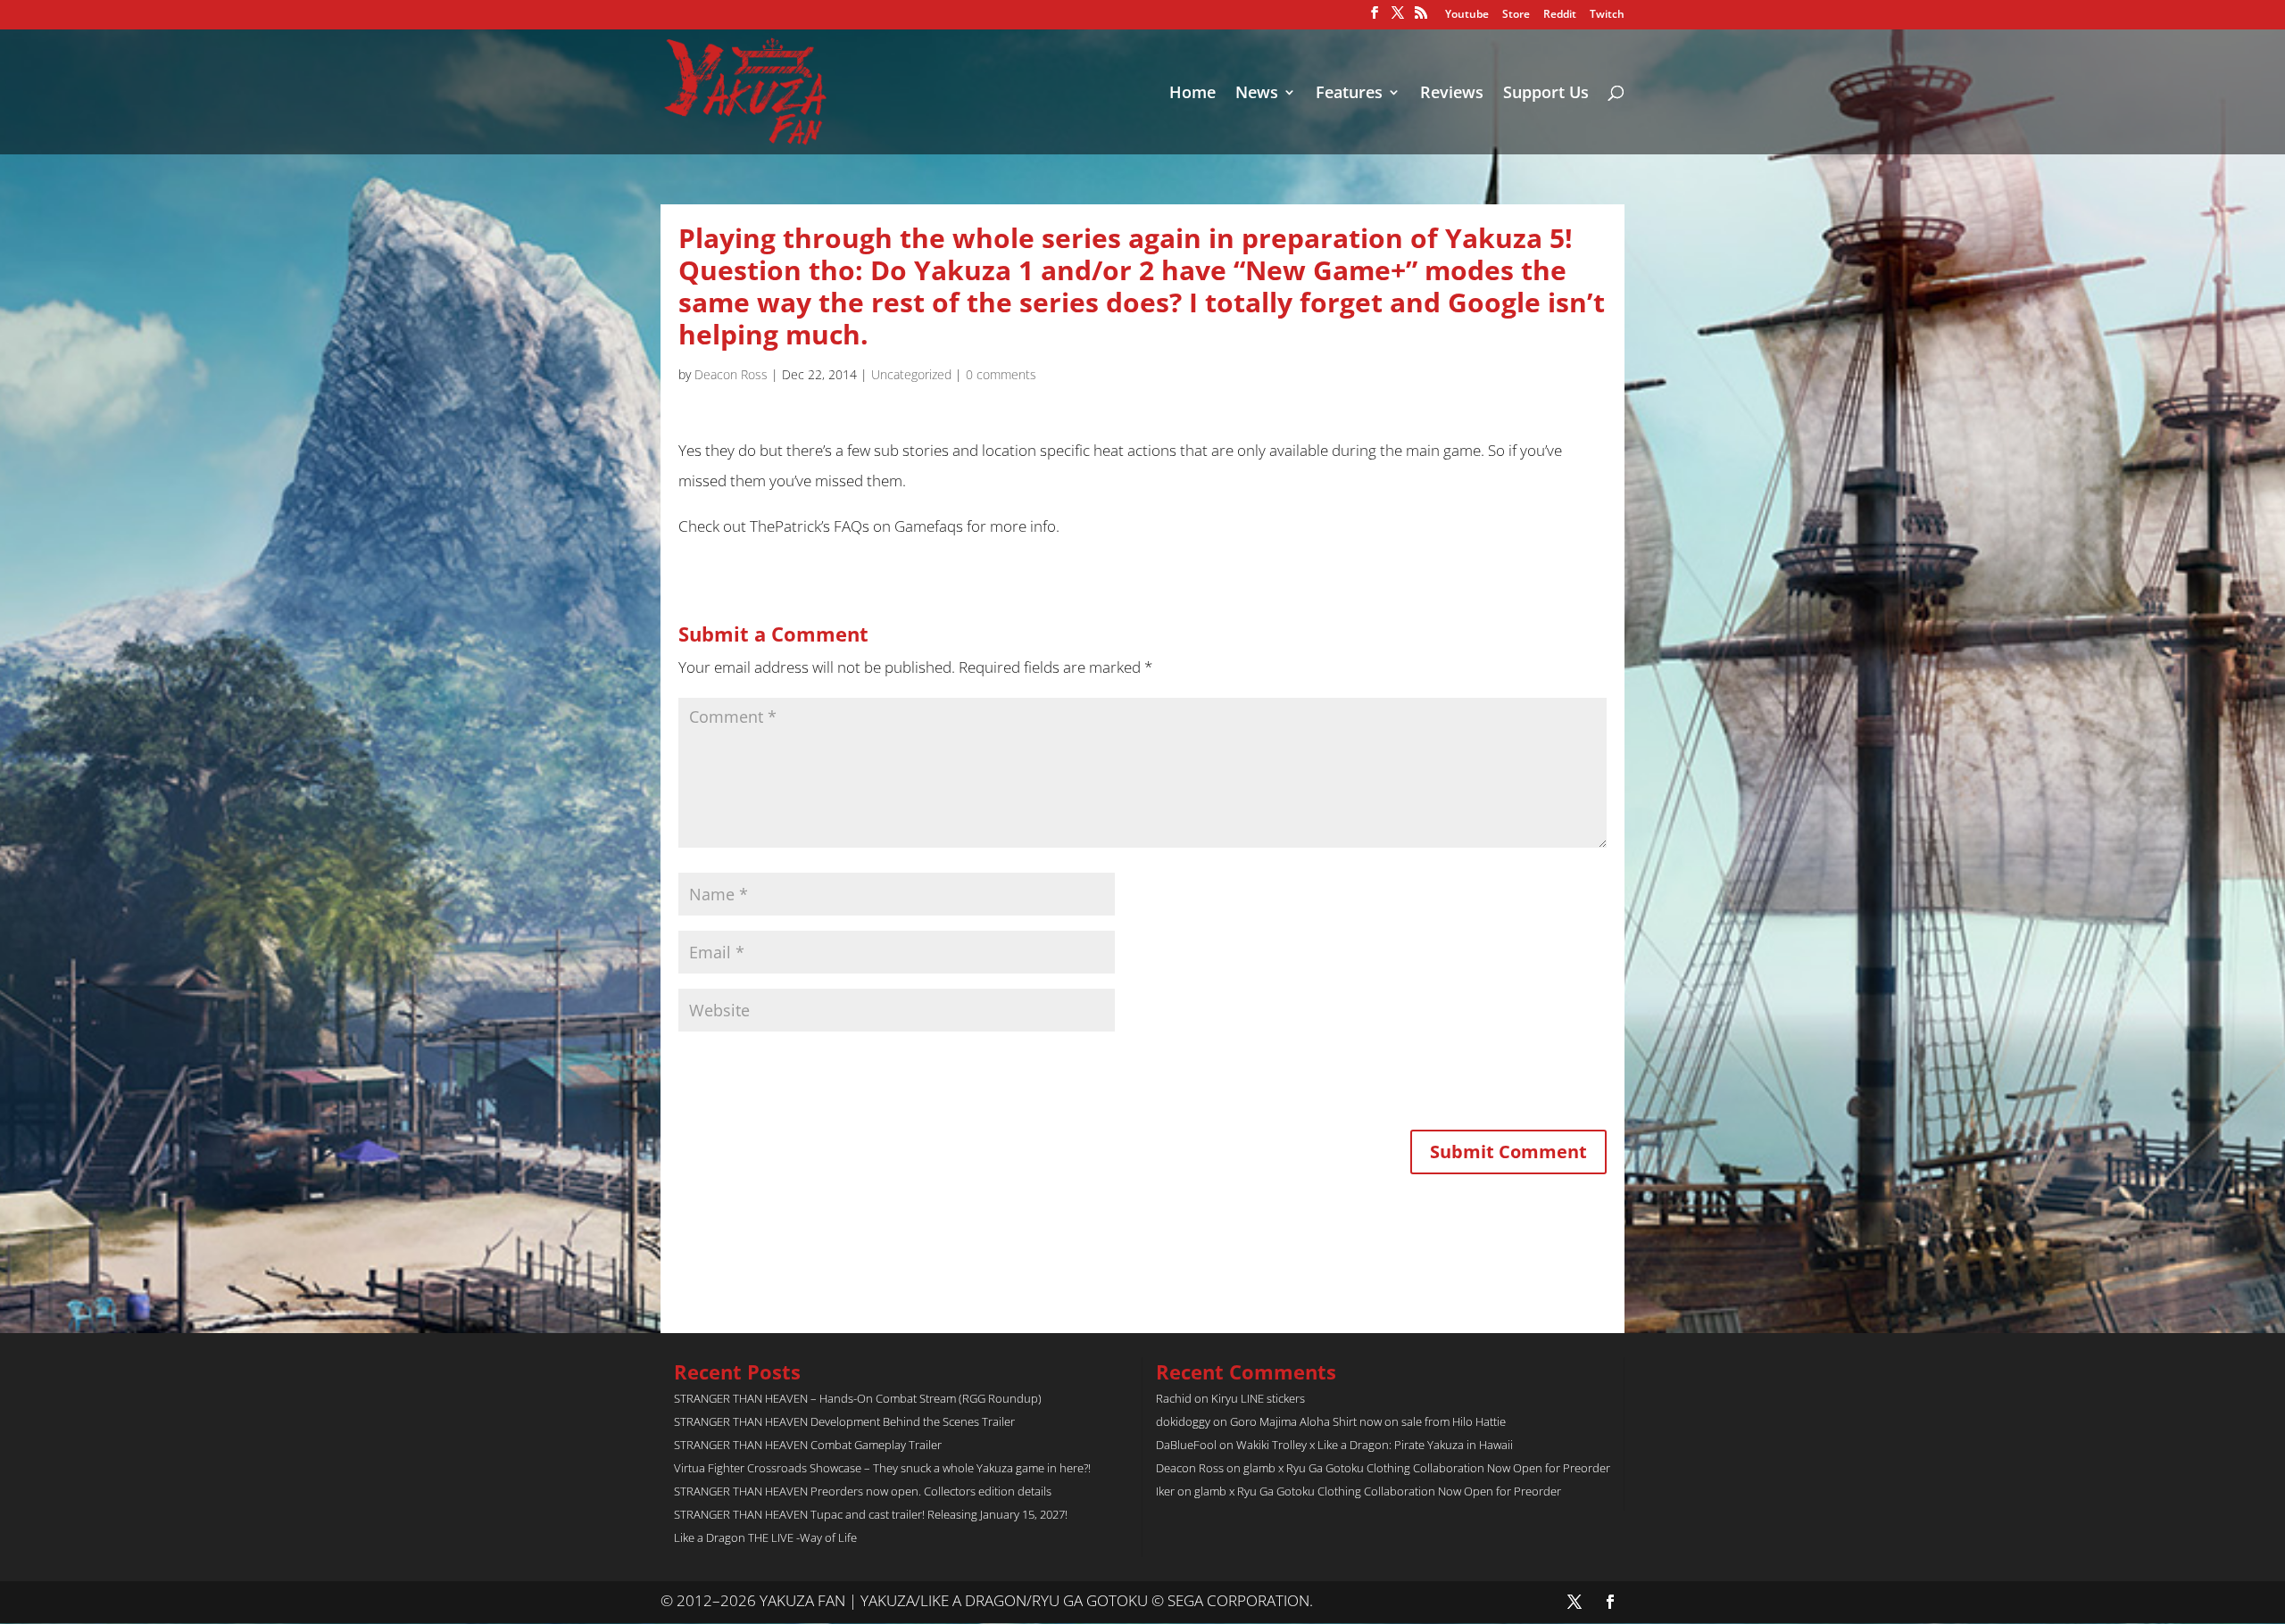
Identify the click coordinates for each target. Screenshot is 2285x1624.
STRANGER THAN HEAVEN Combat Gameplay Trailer (808, 1445)
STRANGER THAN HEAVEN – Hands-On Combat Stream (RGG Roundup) (858, 1398)
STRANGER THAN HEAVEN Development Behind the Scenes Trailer (844, 1421)
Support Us (1546, 94)
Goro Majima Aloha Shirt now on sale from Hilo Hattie (1368, 1421)
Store (1516, 15)
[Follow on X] (1575, 1602)
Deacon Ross (731, 374)
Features (1349, 94)
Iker (1165, 1491)
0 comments (1001, 374)
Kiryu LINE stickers (1258, 1398)
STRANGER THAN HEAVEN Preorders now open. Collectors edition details (863, 1491)
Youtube (1467, 15)
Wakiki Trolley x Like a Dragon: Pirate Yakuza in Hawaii (1375, 1445)
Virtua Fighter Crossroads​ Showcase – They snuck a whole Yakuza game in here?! (882, 1468)
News (1257, 94)
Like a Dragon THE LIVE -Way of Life (765, 1537)
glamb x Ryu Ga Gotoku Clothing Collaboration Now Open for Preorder (1427, 1468)
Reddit (1560, 15)
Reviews (1452, 94)
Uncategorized (911, 374)
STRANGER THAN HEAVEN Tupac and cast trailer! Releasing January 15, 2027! (871, 1514)
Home (1192, 94)
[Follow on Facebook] (1610, 1602)
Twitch (1607, 15)
